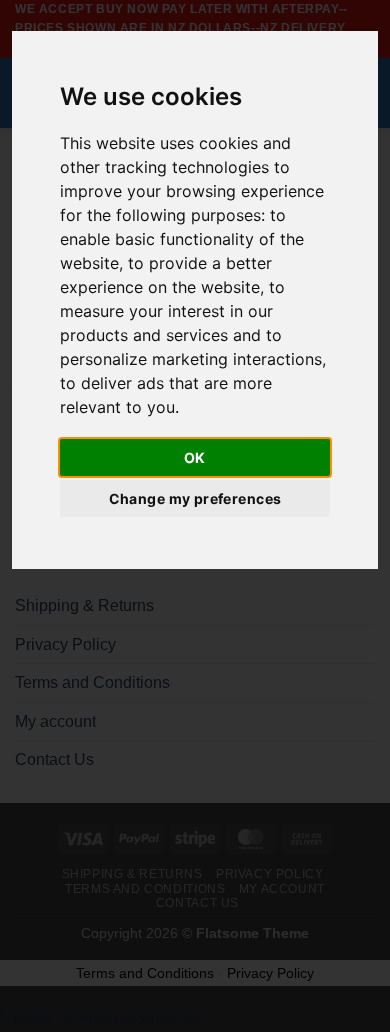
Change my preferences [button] (195, 498)
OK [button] (195, 457)
